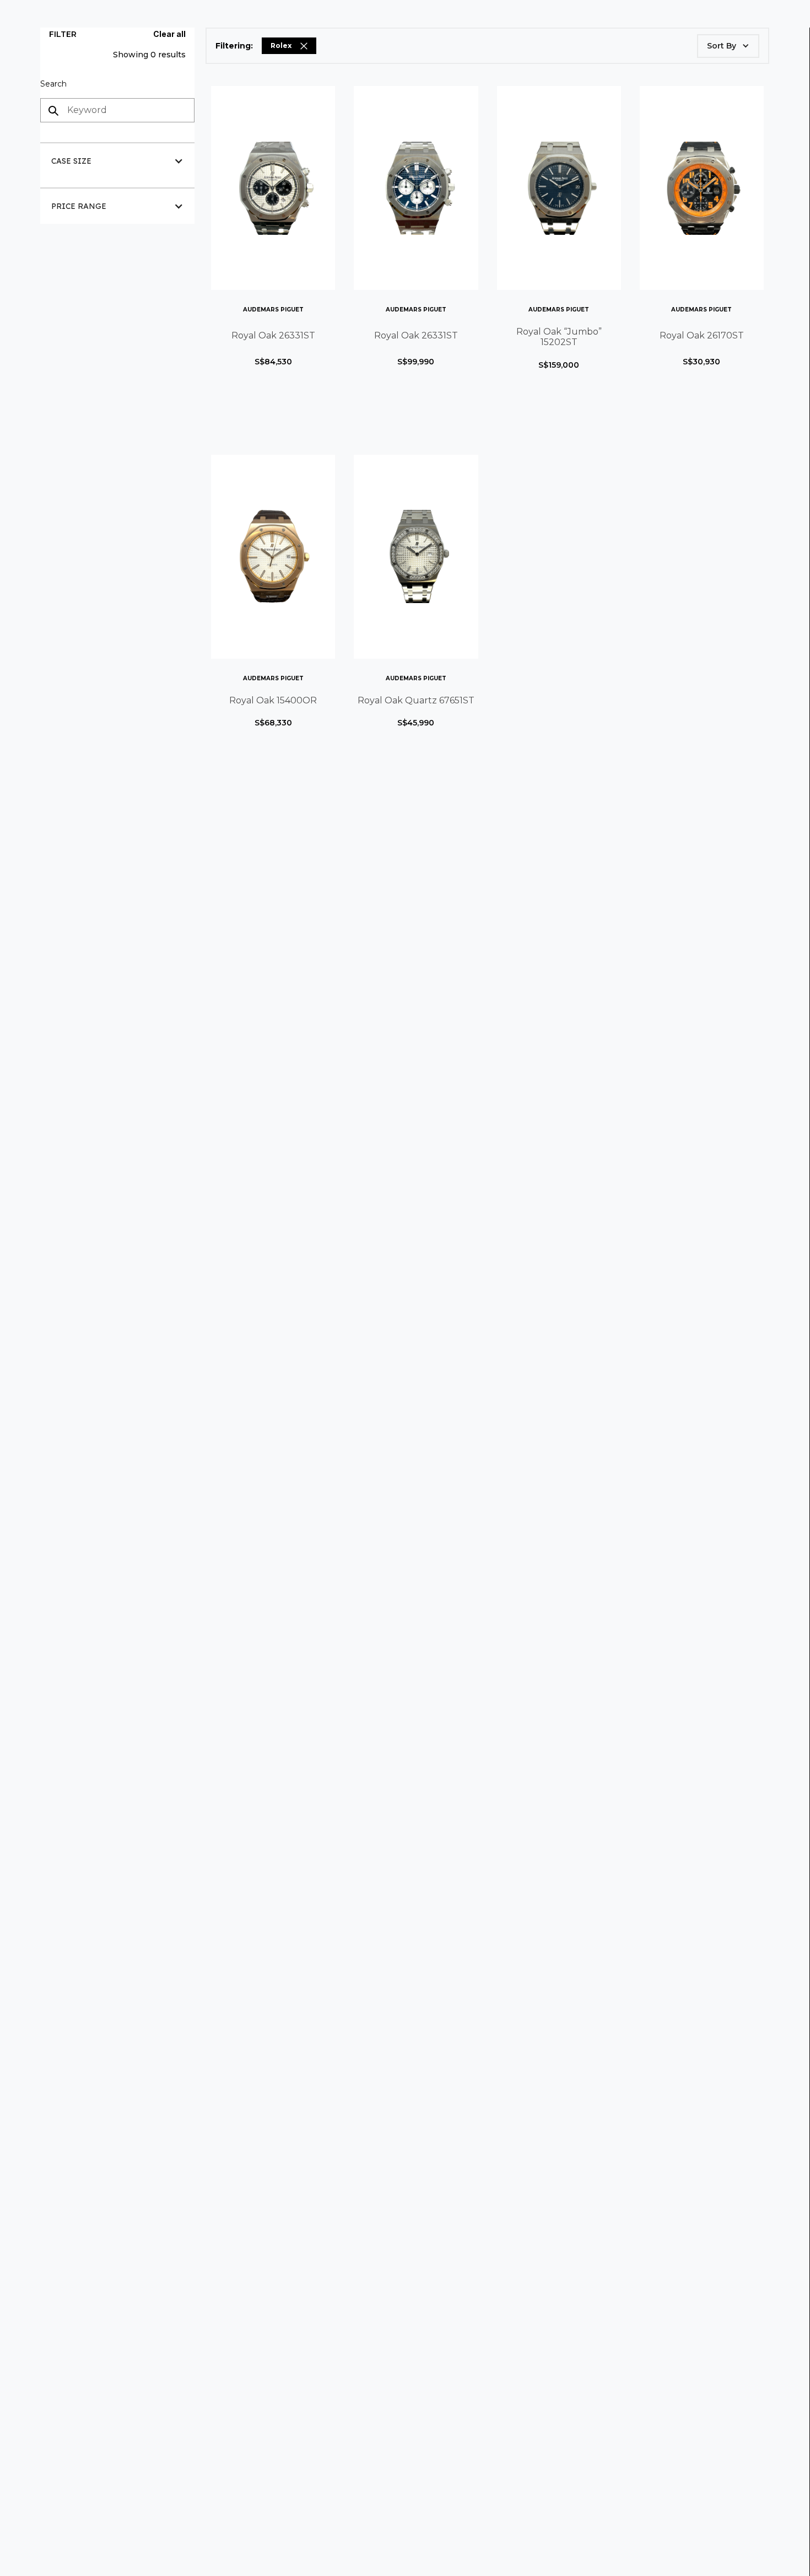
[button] (117, 161)
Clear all (169, 34)
